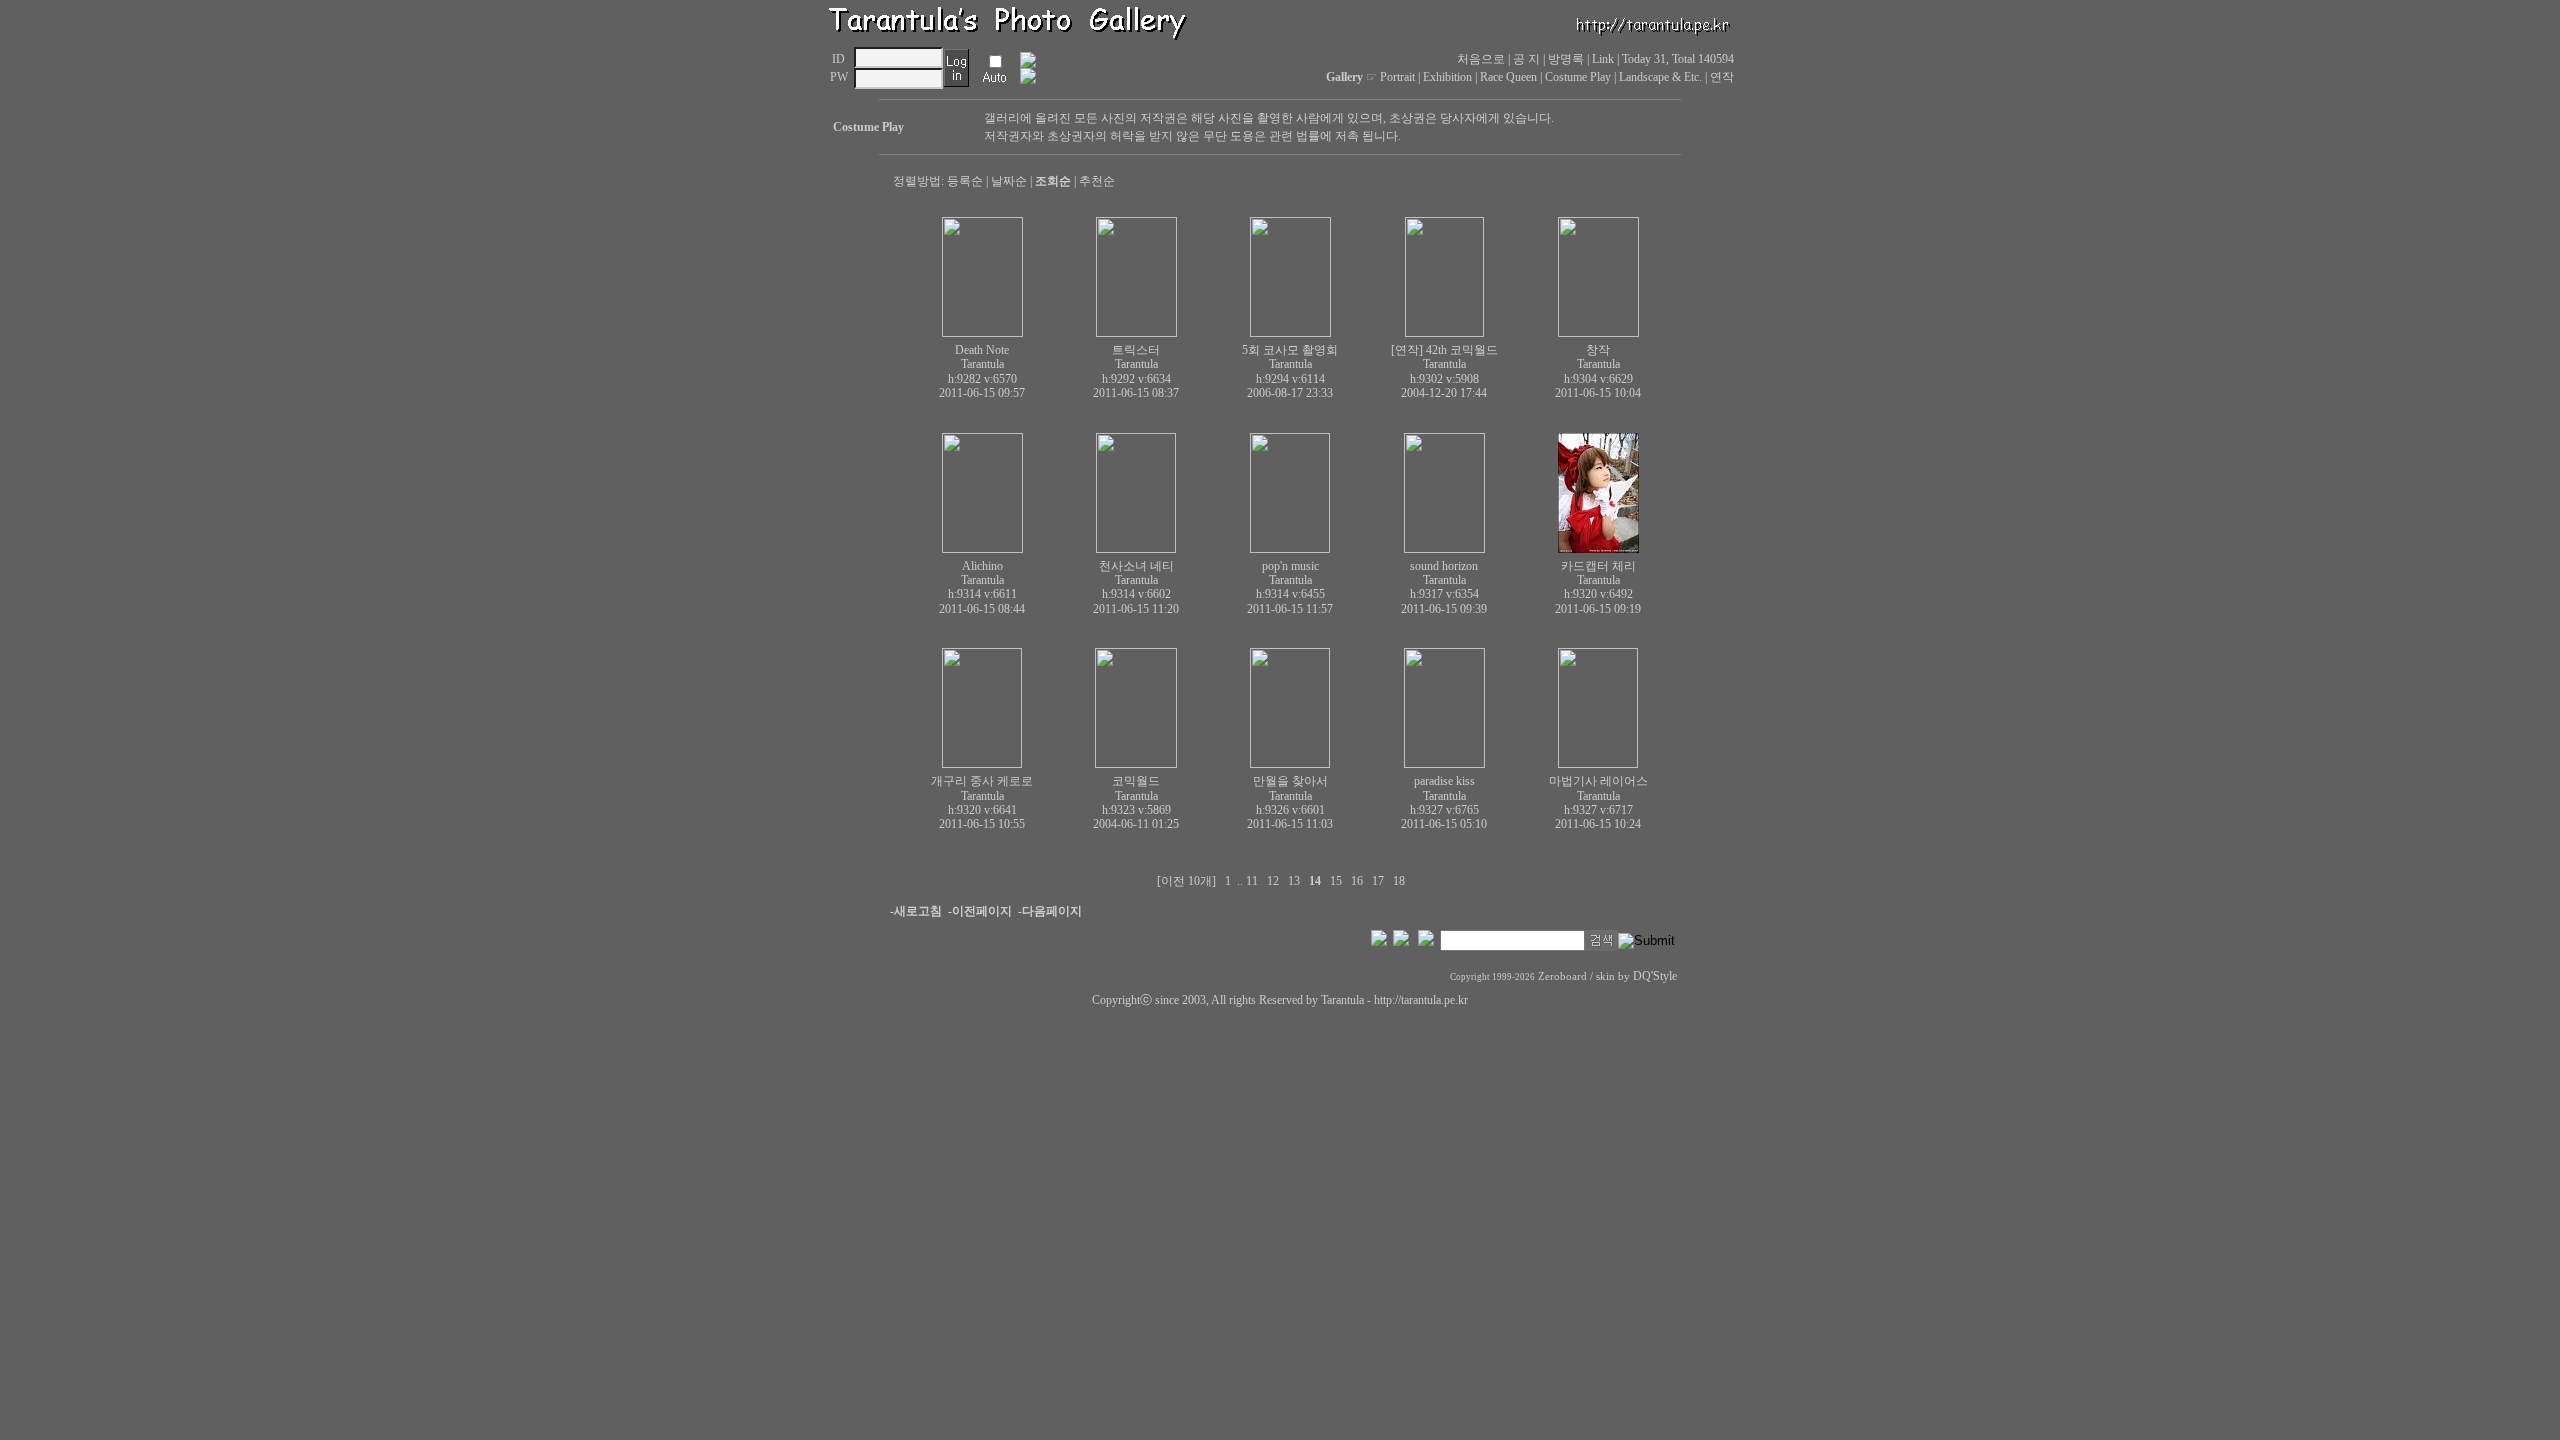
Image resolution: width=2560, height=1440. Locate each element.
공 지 (1526, 59)
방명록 (1566, 59)
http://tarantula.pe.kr (1421, 1000)
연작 (1722, 77)
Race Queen (1508, 77)
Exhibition (1447, 77)
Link (1603, 59)
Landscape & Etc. (1660, 77)
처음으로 (1481, 59)
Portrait (1397, 77)
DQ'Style (1655, 976)
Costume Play (1578, 77)
